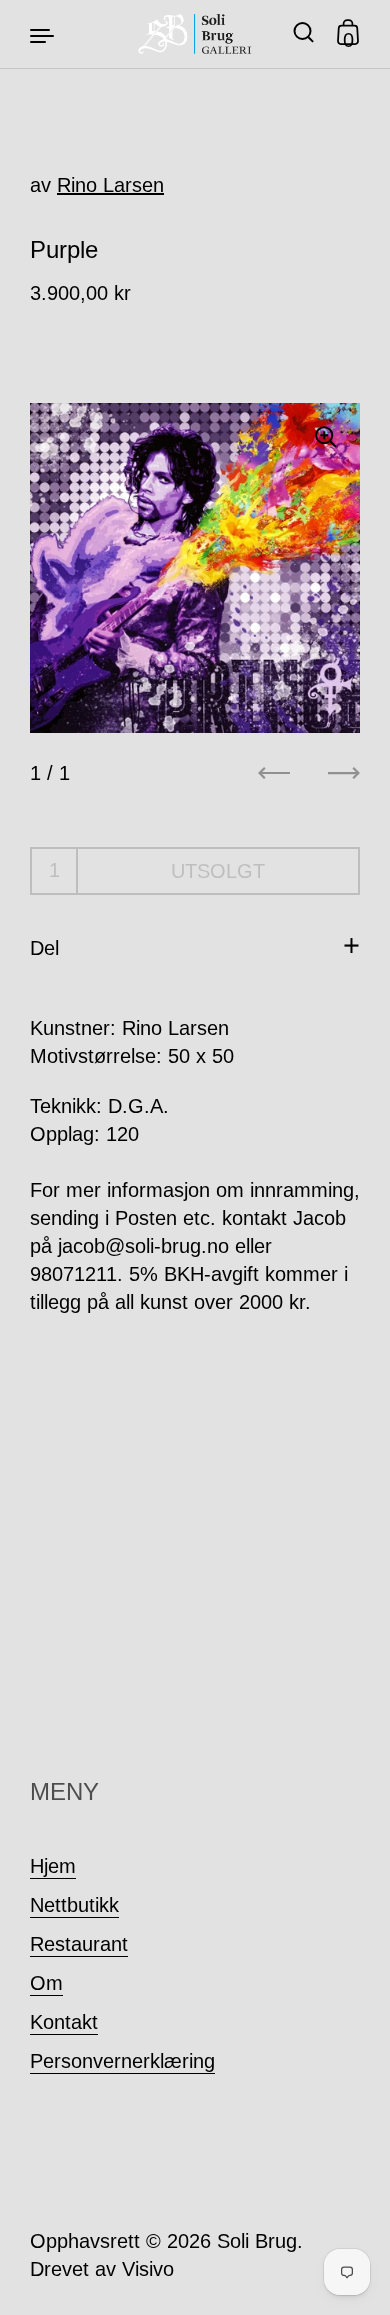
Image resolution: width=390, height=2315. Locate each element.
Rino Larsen (110, 185)
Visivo (148, 2269)
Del (44, 948)
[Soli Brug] (195, 34)
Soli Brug (257, 2241)
